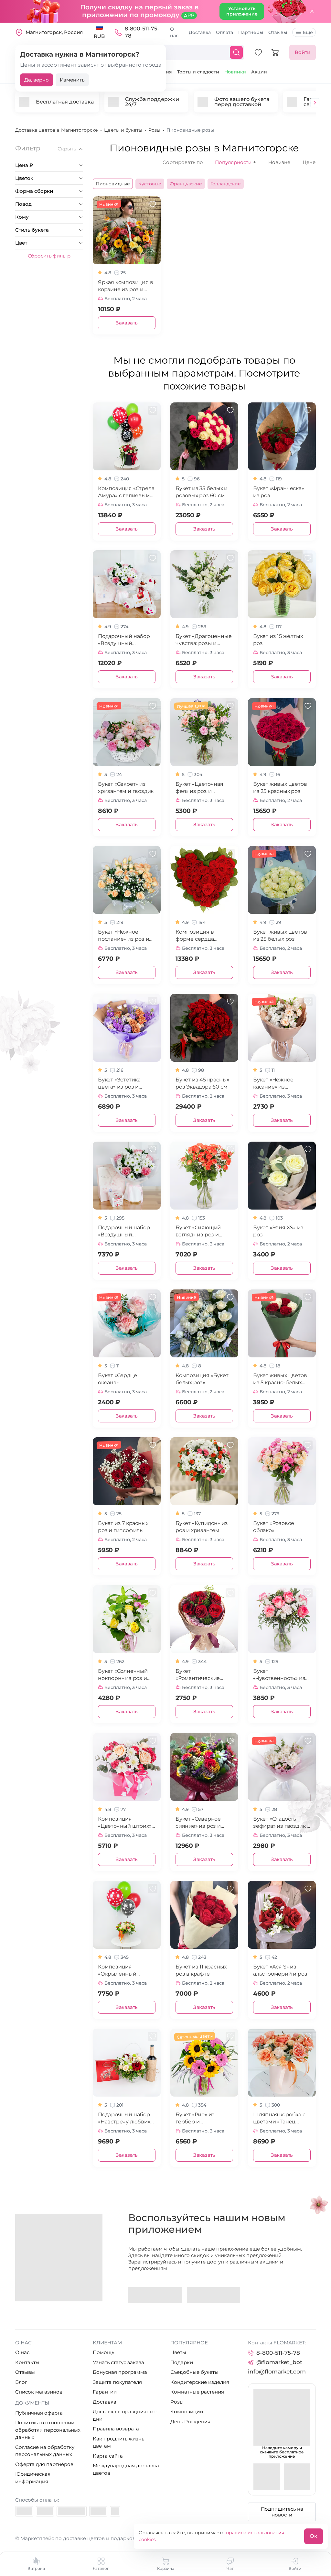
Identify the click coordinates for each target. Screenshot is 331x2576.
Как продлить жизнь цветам (118, 2442)
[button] (315, 103)
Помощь (103, 2352)
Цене (309, 162)
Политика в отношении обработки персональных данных (48, 2430)
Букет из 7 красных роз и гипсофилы (123, 1527)
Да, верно (37, 80)
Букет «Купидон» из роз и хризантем (202, 1527)
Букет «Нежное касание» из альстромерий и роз (280, 1084)
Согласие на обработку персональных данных (45, 2451)
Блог (21, 2382)
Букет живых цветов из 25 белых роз (280, 935)
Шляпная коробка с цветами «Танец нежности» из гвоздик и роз (279, 2118)
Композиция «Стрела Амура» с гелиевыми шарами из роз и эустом (126, 492)
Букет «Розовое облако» (274, 1527)
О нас (174, 32)
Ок (314, 2536)
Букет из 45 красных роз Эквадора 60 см (202, 1083)
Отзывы (278, 32)
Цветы (178, 2352)
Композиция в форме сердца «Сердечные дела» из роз (204, 936)
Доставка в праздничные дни (125, 2415)
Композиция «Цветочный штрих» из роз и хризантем (125, 1823)
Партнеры (251, 32)
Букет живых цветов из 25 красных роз (280, 788)
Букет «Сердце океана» (117, 1379)
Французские (186, 184)
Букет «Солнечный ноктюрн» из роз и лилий (123, 1675)
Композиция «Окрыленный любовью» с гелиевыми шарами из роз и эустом (125, 1971)
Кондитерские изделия (200, 2382)
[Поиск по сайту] (236, 52)
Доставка (200, 32)
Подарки (182, 2362)
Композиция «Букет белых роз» (202, 1379)
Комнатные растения (197, 2392)
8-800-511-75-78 (142, 32)
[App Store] (214, 2295)
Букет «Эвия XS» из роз (278, 1231)
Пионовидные (113, 184)
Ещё (308, 32)
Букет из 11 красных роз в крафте (201, 1970)
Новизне (279, 162)
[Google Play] (155, 2295)
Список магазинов (39, 2392)
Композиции (187, 2412)
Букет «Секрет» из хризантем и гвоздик (126, 788)
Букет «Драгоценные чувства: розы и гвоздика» (203, 640)
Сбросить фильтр (49, 256)
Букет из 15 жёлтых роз (278, 640)
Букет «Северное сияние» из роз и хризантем (198, 1823)
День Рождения (190, 2422)
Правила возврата (116, 2429)
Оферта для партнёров (44, 2464)
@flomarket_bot (279, 2362)
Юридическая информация (33, 2478)
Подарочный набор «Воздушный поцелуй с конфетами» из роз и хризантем (126, 1231)
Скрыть (67, 149)
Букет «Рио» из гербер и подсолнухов (195, 2118)
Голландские (226, 184)
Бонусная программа (120, 2372)
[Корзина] (275, 52)
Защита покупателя (117, 2382)
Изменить (72, 80)
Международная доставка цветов (126, 2469)
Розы (177, 2402)
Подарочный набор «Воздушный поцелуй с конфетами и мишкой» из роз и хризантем (124, 640)
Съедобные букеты (194, 2372)
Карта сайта (108, 2456)
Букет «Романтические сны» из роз (198, 1675)
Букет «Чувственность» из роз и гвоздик (279, 1675)
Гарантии (105, 2392)
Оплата (224, 32)
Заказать (127, 323)
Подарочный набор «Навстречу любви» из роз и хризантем (124, 2118)
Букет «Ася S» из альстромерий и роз (280, 1970)
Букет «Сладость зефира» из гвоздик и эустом (282, 1823)
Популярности (235, 162)
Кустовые (150, 184)
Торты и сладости (198, 72)
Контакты (27, 2362)
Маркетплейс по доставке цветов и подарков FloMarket (91, 2538)
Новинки (235, 72)
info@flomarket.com (277, 2372)
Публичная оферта (39, 2413)
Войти (303, 52)
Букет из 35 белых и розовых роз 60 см (202, 492)
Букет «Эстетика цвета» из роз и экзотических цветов (126, 1084)
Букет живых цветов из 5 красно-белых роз (280, 1379)
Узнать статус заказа (118, 2362)
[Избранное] (258, 52)
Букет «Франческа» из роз (279, 492)
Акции (259, 72)
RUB (99, 36)
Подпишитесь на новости (282, 2512)
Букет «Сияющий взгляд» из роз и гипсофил (198, 1231)
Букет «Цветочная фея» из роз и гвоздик (199, 788)
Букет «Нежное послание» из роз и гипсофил (123, 936)
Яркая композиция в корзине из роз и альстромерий (125, 286)
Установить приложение (242, 11)
